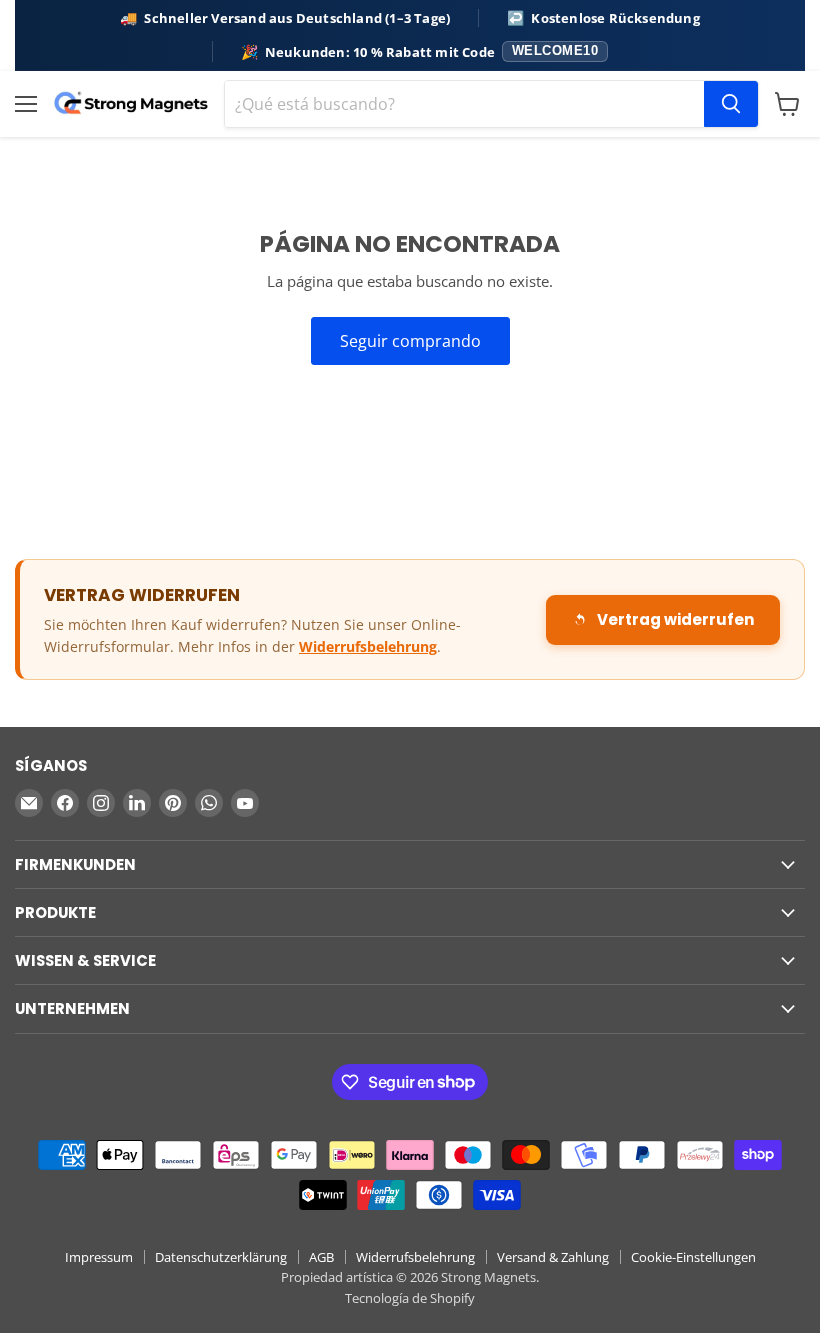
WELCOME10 (555, 50)
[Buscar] (731, 104)
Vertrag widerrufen (675, 619)
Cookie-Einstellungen (693, 1257)
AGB (321, 1257)
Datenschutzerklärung (221, 1257)
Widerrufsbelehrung (368, 646)
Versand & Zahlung (553, 1257)
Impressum (99, 1257)
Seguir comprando (410, 341)
